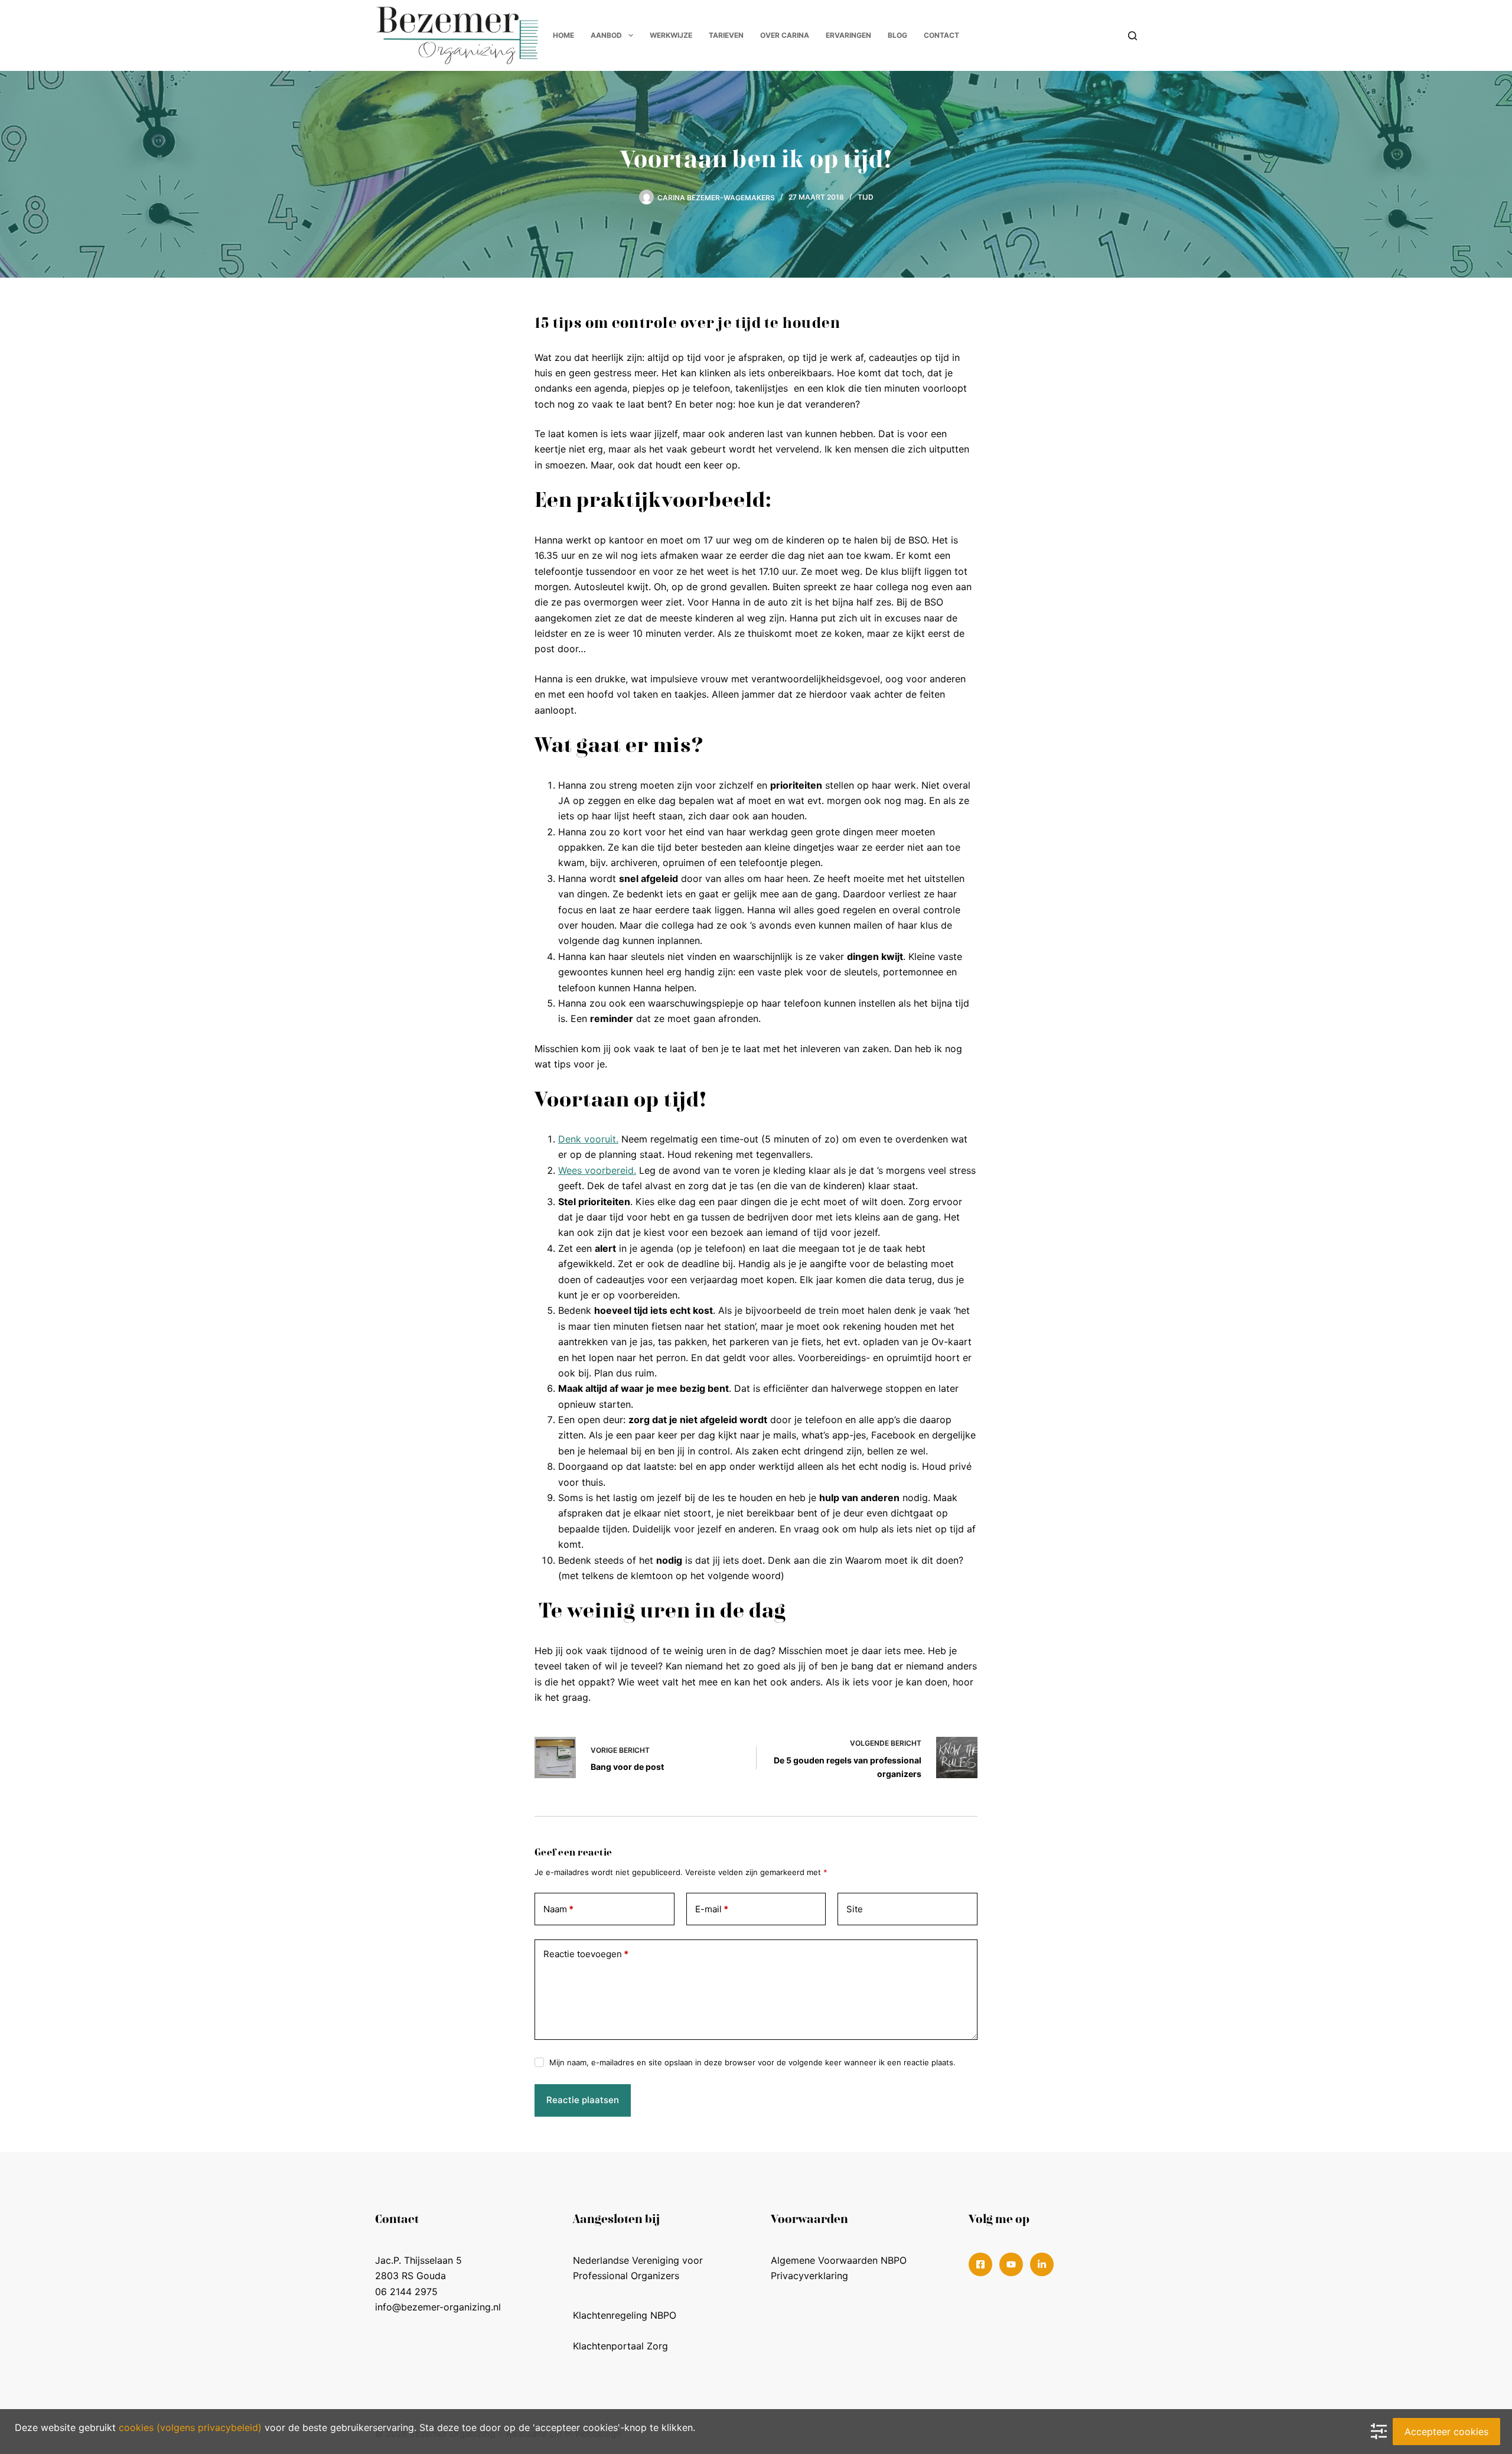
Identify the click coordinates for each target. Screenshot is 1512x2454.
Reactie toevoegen (586, 1954)
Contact (941, 35)
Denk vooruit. (588, 1139)
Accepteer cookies (1446, 2432)
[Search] (1133, 36)
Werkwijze (671, 35)
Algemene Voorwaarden (824, 2260)
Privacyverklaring (809, 2276)
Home (563, 35)
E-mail (712, 1909)
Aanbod (606, 35)
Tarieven (726, 35)
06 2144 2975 (406, 2292)
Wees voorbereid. (597, 1170)
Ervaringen (848, 35)
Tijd (866, 197)
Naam (558, 1909)
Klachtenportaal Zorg (620, 2346)
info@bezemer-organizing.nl (438, 2307)
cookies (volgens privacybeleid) (190, 2427)
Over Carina (785, 35)
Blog (897, 35)
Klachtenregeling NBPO (625, 2315)
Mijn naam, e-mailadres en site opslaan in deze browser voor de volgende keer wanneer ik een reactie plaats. (752, 2062)
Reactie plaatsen (583, 2100)
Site (855, 1909)
